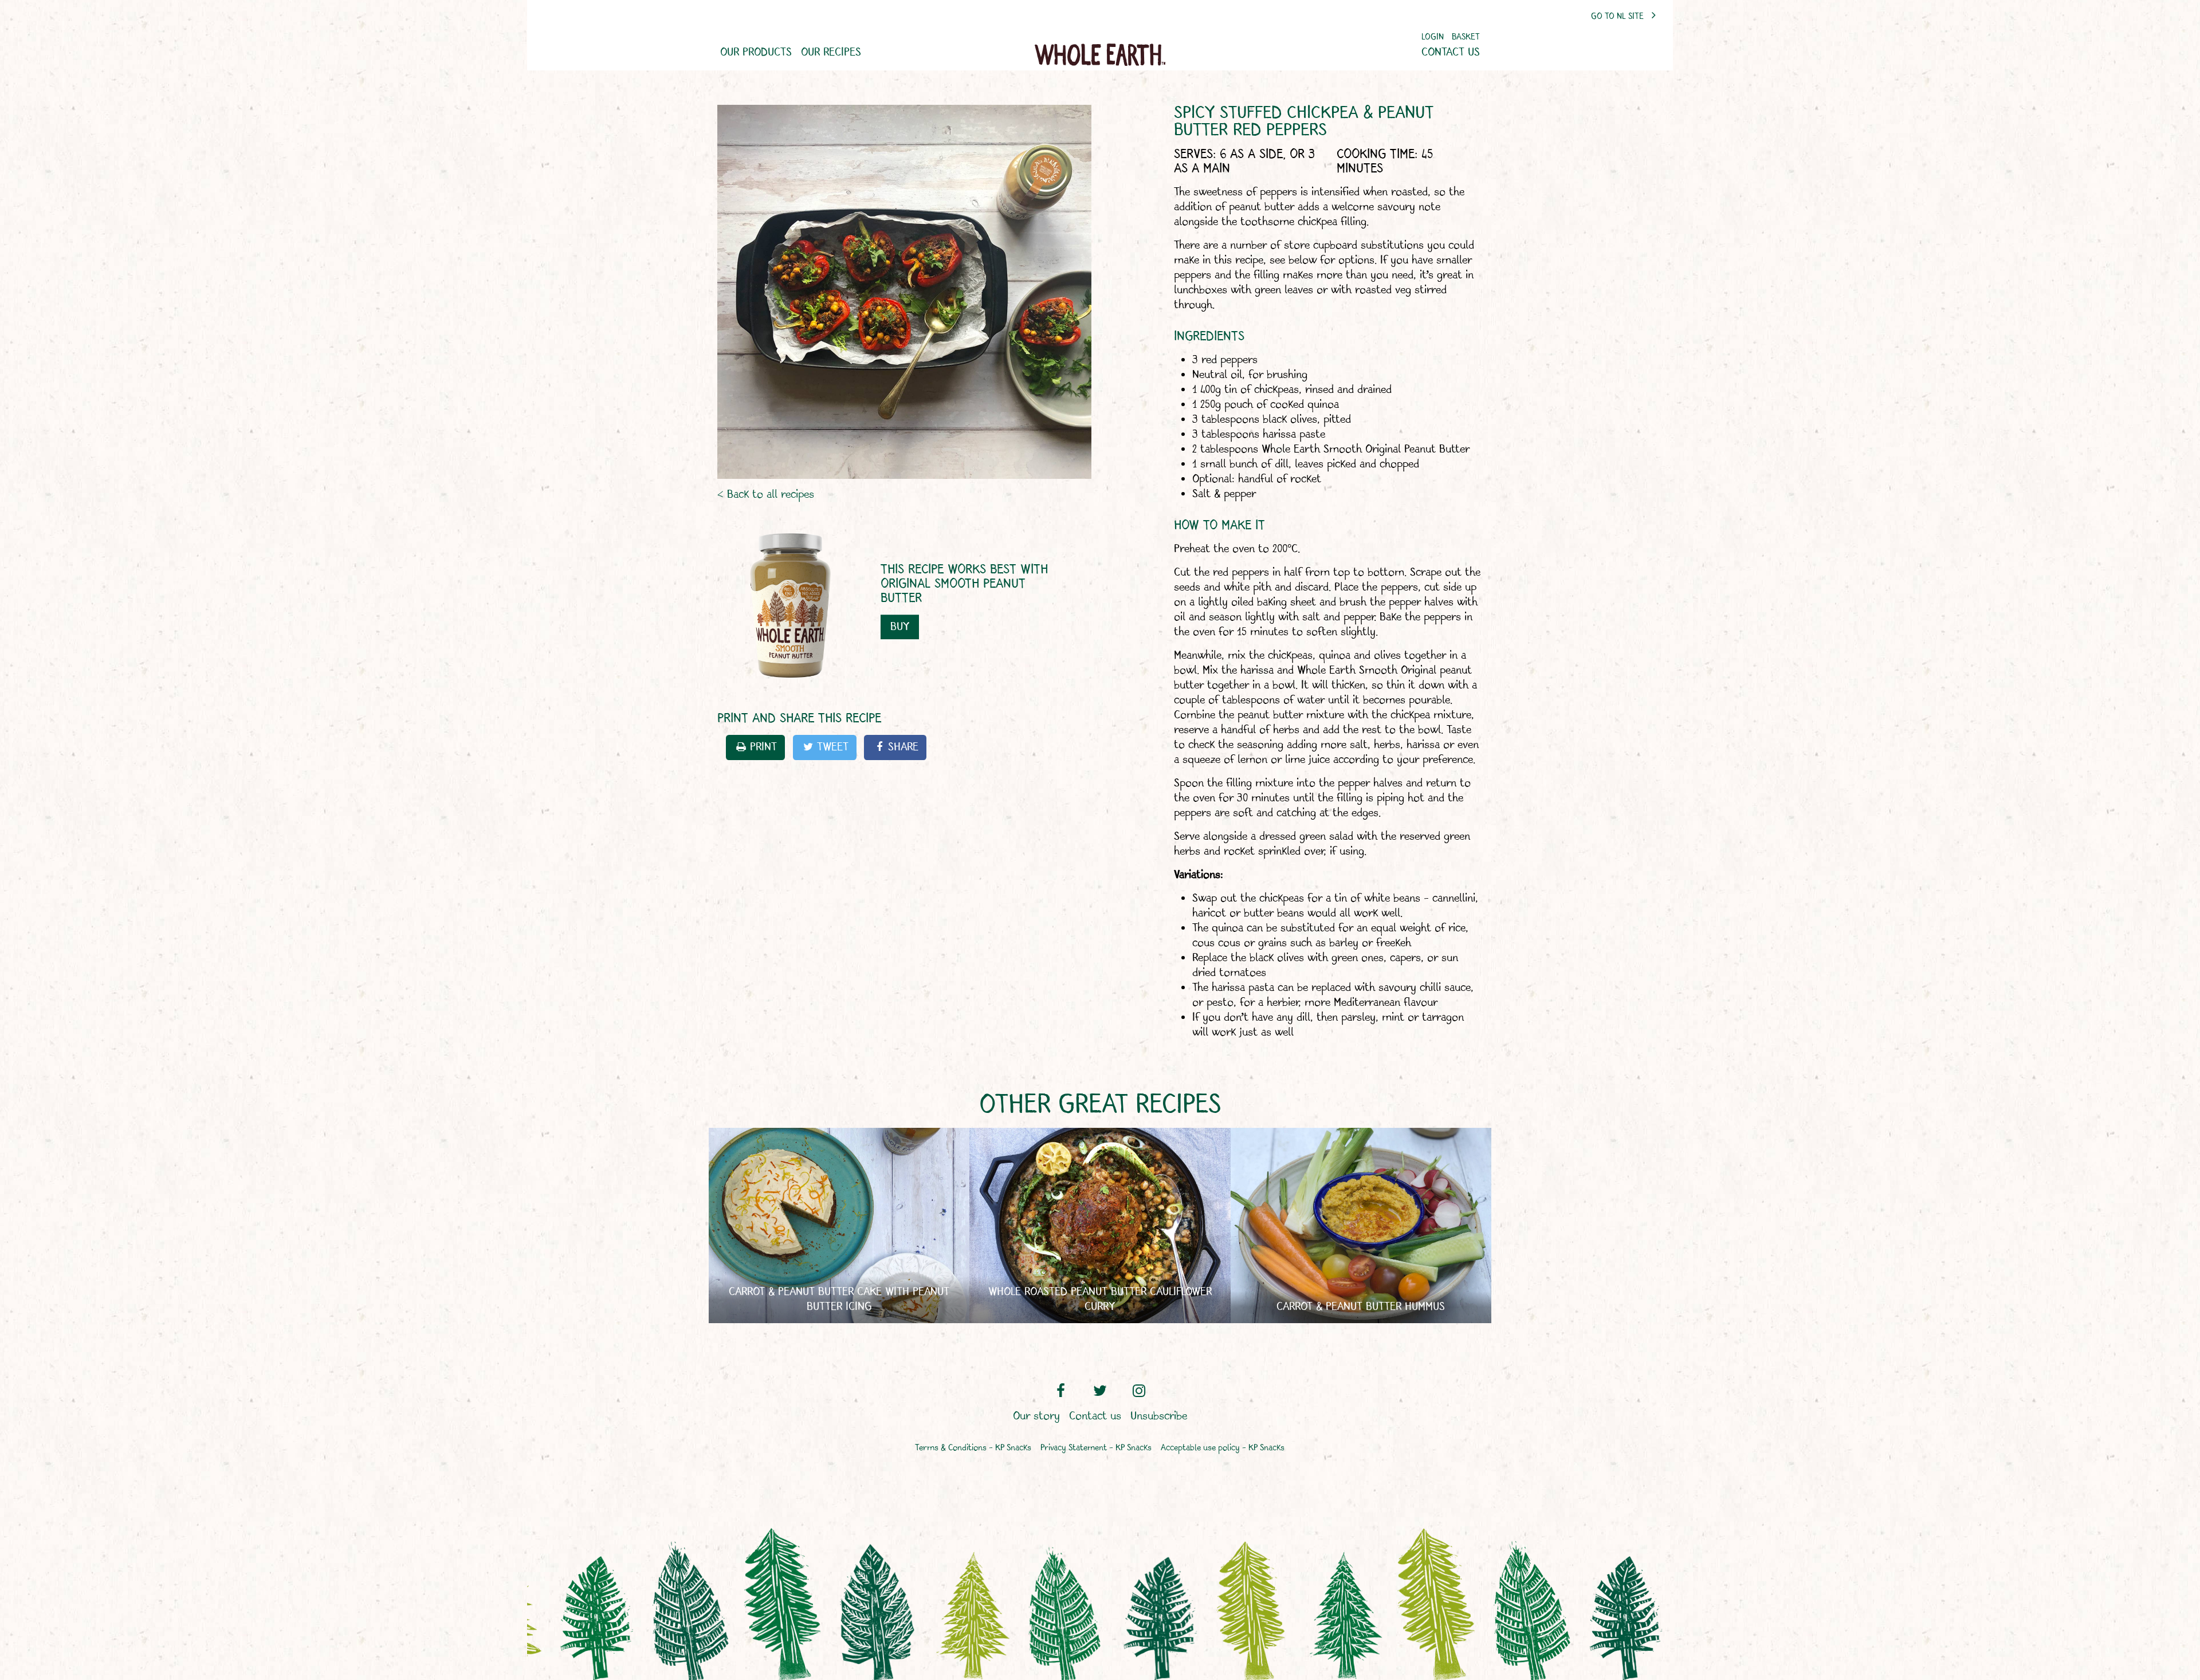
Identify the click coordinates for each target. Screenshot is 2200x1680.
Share (903, 747)
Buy (900, 627)
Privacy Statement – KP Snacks (1096, 1448)
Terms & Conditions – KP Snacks (973, 1448)
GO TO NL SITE (1618, 17)
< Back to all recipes (766, 495)
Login (1433, 38)
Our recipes (831, 53)
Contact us (1451, 53)
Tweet (833, 747)
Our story (1036, 1417)
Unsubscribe (1159, 1417)
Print (763, 747)
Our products (756, 53)
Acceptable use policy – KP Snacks (1223, 1448)
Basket (1466, 38)
